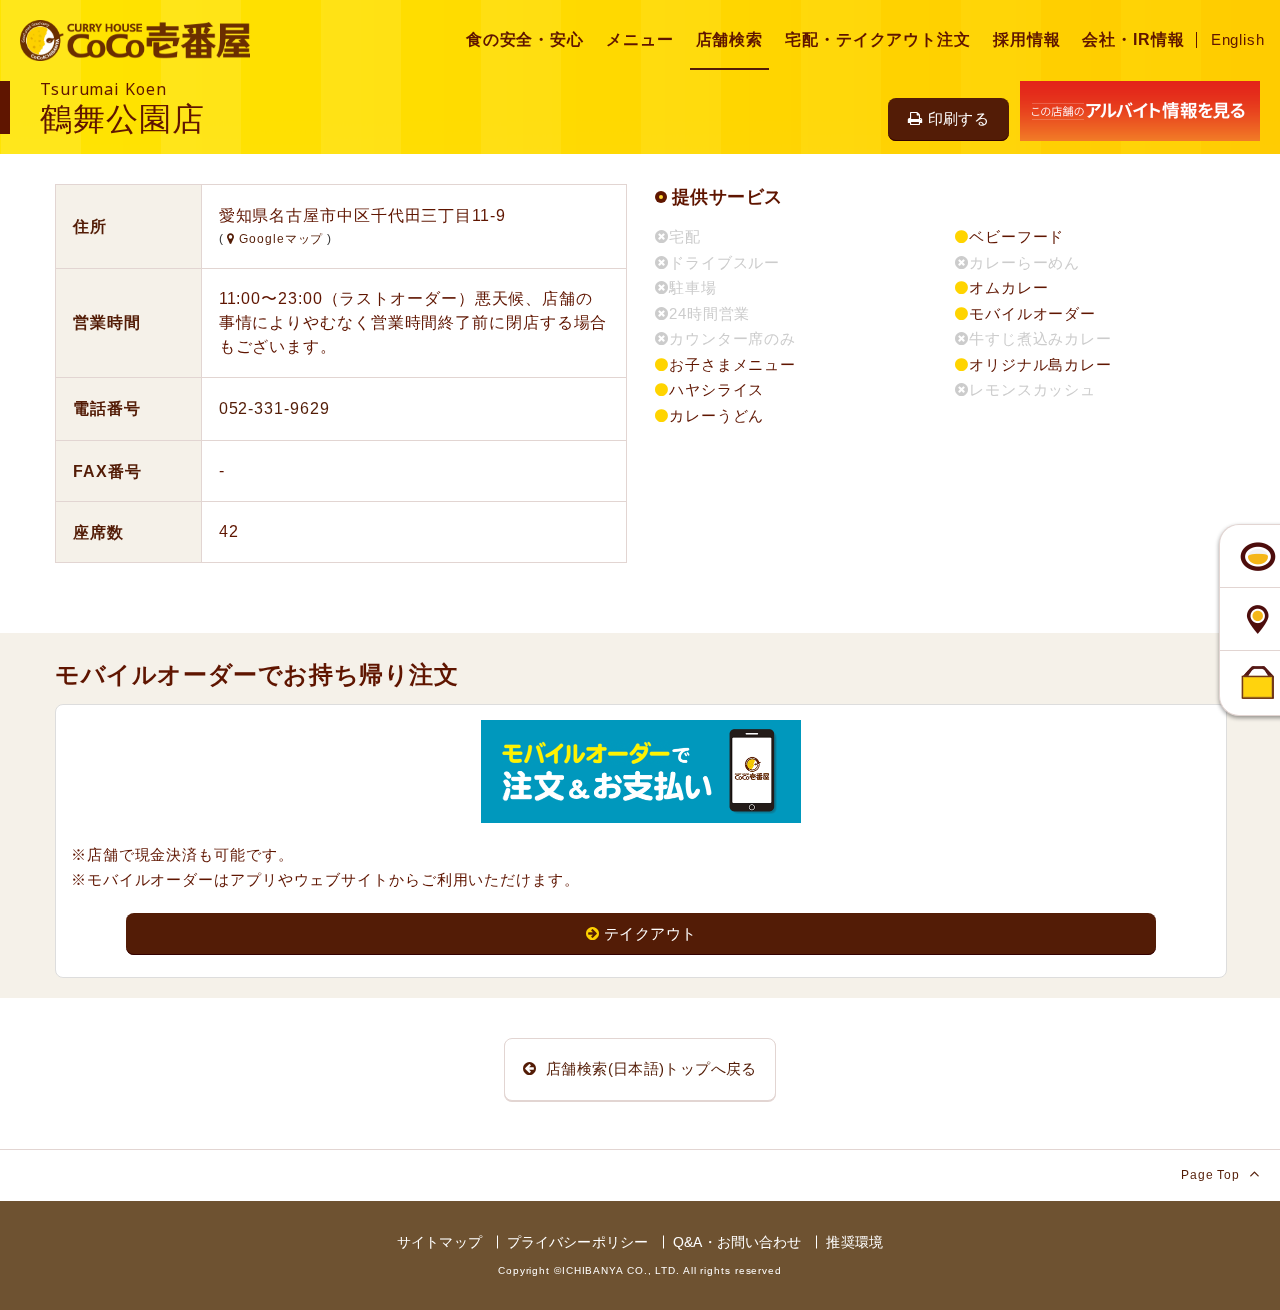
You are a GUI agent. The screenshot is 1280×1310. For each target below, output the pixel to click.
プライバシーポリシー (577, 1242)
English (1238, 39)
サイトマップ (439, 1242)
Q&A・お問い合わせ (737, 1242)
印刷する (959, 118)
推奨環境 (854, 1242)
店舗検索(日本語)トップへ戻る (649, 1068)
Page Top (1212, 1175)
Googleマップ (281, 239)
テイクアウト (650, 933)
